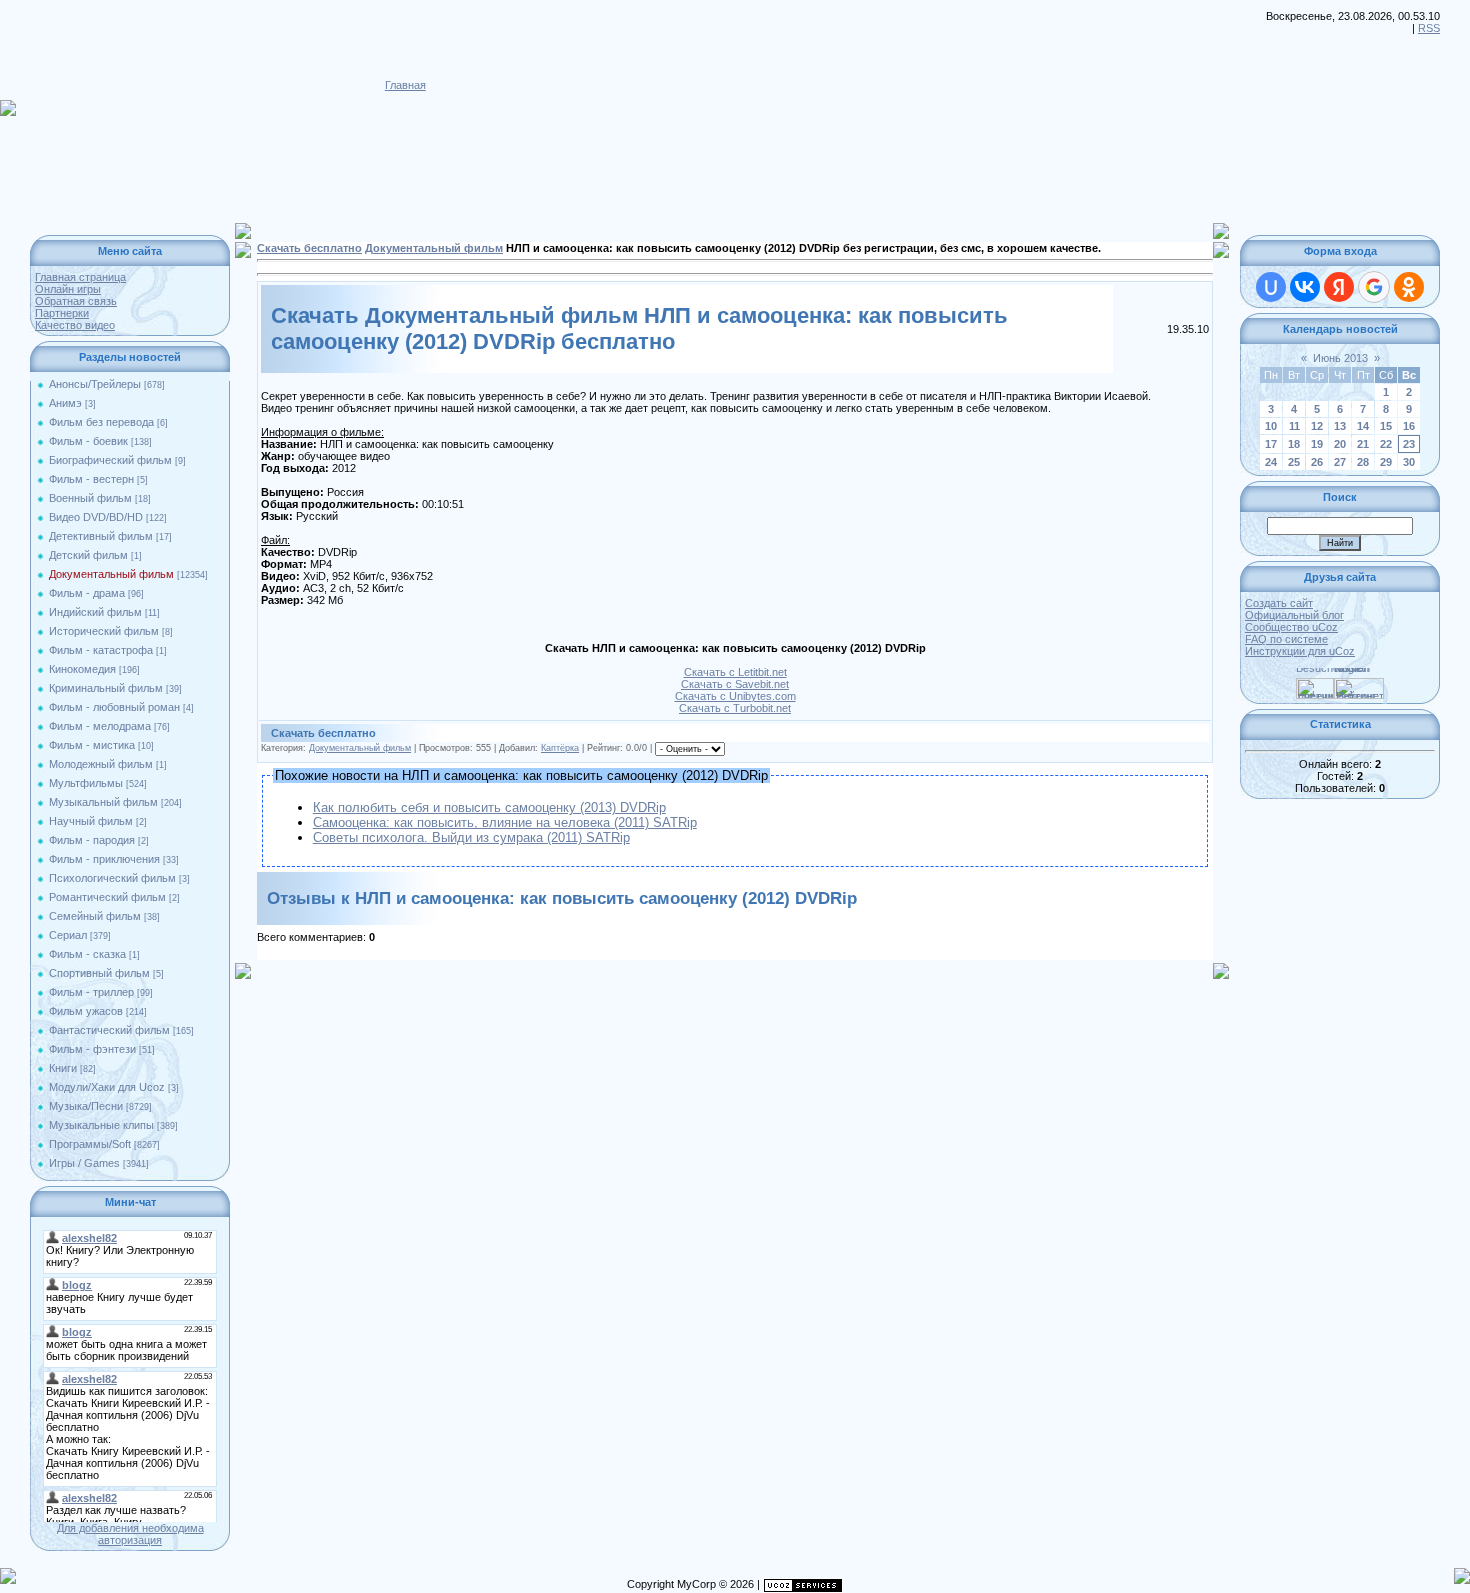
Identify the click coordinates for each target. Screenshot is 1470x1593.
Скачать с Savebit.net (735, 684)
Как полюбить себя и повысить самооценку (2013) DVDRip (489, 807)
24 (1271, 462)
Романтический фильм (107, 897)
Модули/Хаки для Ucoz (107, 1087)
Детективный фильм (101, 536)
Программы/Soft (90, 1144)
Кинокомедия (82, 669)
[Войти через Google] (1374, 287)
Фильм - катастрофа (101, 650)
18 (1294, 444)
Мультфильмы (86, 783)
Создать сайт (1279, 603)
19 (1317, 444)
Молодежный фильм (101, 764)
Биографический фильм (110, 460)
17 (1271, 444)
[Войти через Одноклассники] (1409, 287)
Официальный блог (1294, 615)
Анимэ (65, 403)
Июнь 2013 (1340, 358)
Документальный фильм (111, 574)
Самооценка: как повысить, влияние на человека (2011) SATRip (505, 822)
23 (1409, 444)
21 (1363, 444)
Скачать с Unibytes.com (735, 696)
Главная (405, 85)
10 (1271, 426)
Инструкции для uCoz (1300, 651)
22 (1386, 444)
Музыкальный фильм (103, 802)
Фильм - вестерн (91, 479)
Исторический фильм (104, 631)
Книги (63, 1068)
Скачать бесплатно (309, 248)
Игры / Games (84, 1163)
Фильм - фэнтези (92, 1049)
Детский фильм (88, 555)
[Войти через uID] (1271, 287)
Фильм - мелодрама (100, 726)
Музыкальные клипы (101, 1125)
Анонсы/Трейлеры (95, 384)
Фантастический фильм (109, 1030)
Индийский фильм (95, 612)
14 (1363, 426)
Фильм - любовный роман (114, 707)
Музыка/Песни (86, 1106)
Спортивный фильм (99, 973)
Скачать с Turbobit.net (735, 708)
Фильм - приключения (104, 859)
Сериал (68, 935)
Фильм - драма (87, 593)
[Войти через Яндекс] (1339, 287)
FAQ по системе (1286, 639)
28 (1363, 462)
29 (1386, 462)
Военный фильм (90, 498)
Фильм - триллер (91, 992)
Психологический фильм (112, 878)
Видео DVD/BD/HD (96, 517)
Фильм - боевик (88, 441)
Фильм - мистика (92, 745)
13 (1340, 426)
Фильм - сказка (87, 954)
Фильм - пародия (92, 840)
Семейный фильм (95, 916)
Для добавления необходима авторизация (130, 1534)
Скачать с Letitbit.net (735, 672)
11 (1294, 426)
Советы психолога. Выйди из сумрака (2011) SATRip (471, 837)
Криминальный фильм (106, 688)
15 (1386, 426)
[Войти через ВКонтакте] (1305, 287)
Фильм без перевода (101, 422)
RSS (1429, 28)
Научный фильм (91, 821)
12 (1317, 426)
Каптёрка (560, 748)
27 (1340, 462)
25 (1294, 462)
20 (1340, 444)
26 (1317, 462)
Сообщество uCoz (1291, 627)
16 (1409, 426)
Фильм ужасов (86, 1011)
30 (1409, 462)
